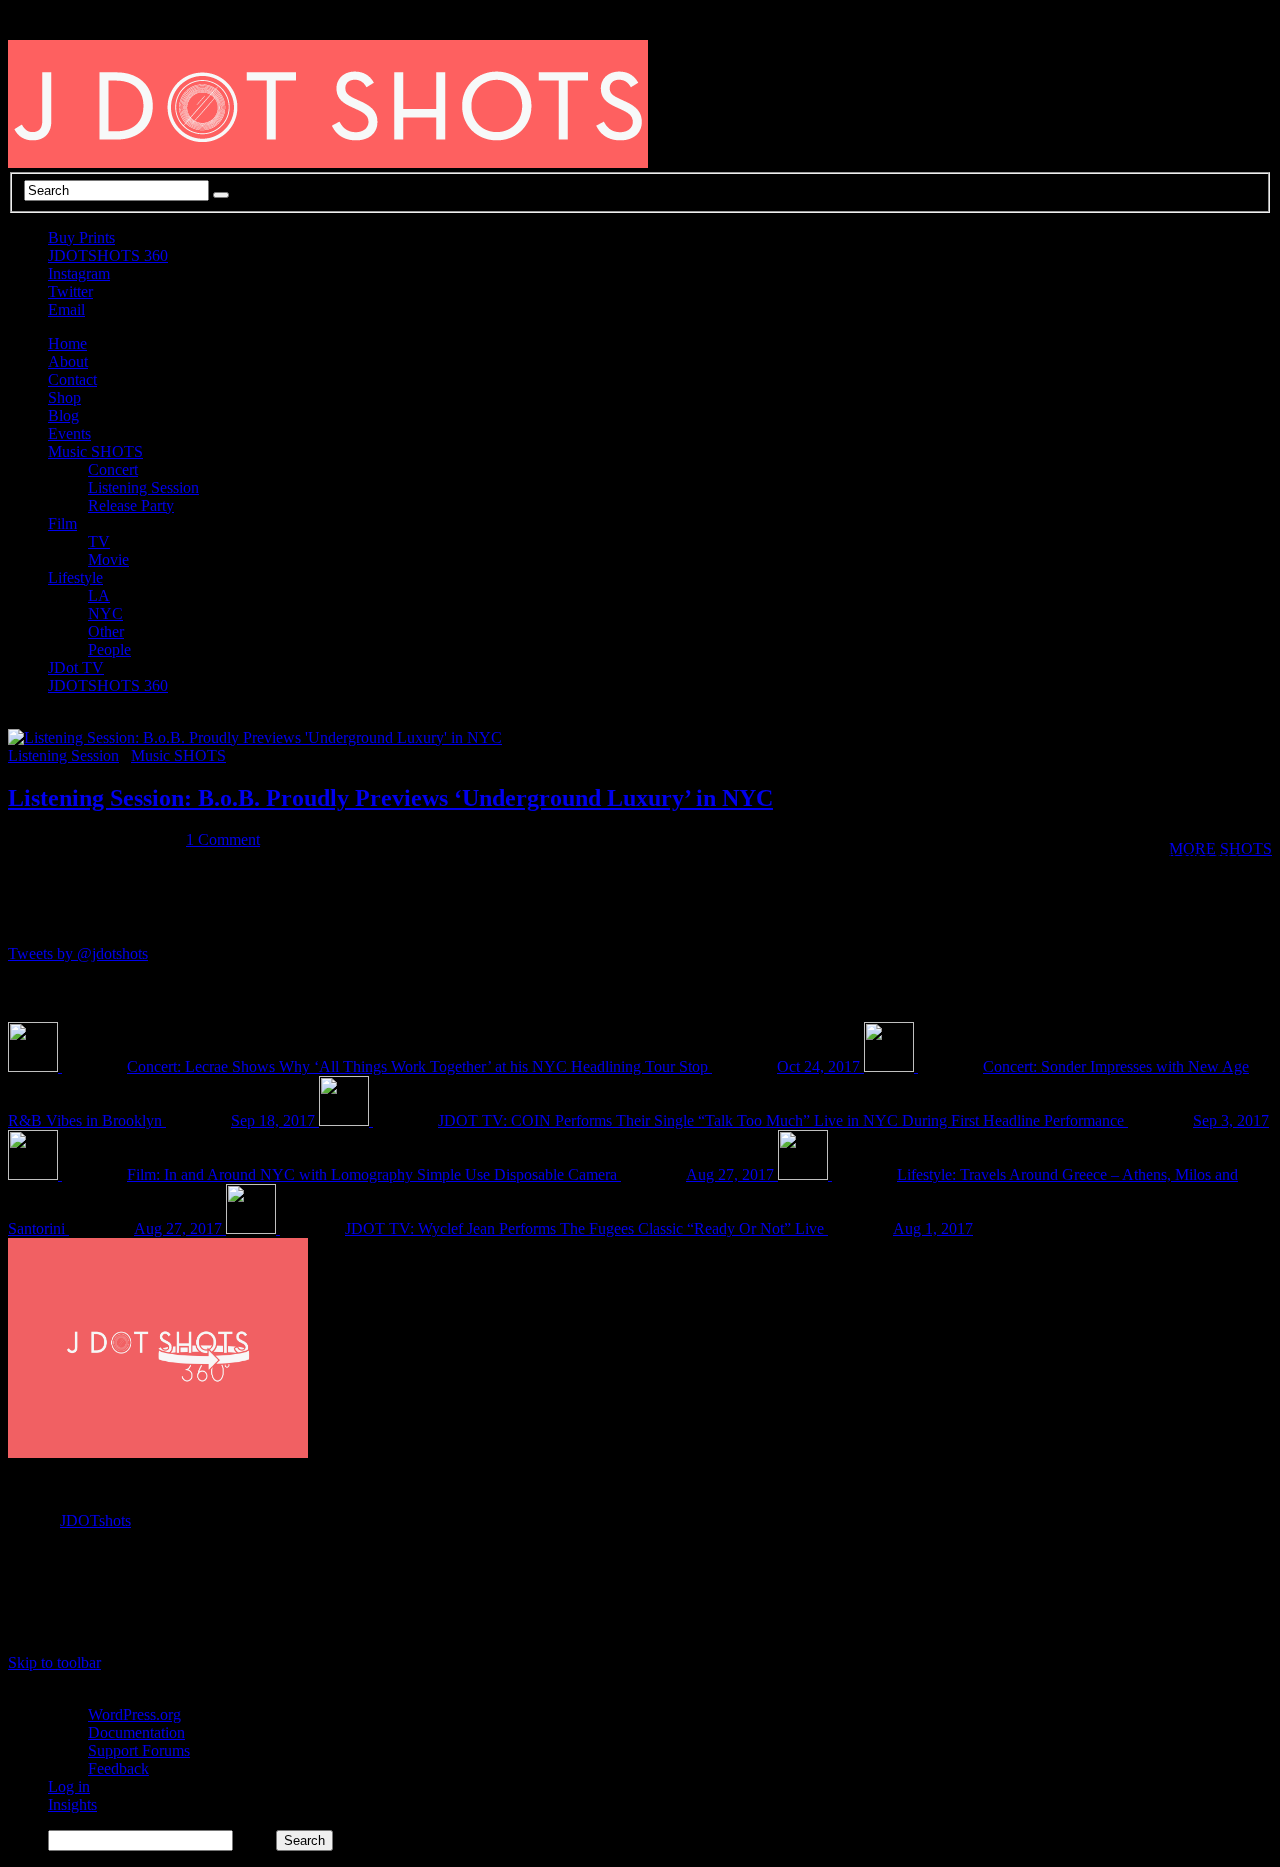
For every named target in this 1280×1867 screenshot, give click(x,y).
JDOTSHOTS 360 (108, 255)
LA (99, 595)
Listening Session (143, 487)
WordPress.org (134, 1714)
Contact (72, 379)
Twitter (70, 291)
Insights (72, 1804)
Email (66, 309)
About (68, 361)
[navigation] (640, 1769)
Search (254, 1839)
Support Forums (139, 1750)
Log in (69, 1786)
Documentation (136, 1732)
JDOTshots (95, 1520)
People (109, 649)
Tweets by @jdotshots (78, 953)
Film (62, 523)
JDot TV (76, 667)
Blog (63, 415)
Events (69, 433)
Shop (64, 397)
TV (99, 541)
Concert (113, 469)
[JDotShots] (1212, 1610)
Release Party (131, 505)
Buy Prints (81, 237)
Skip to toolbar (54, 1662)
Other (106, 631)
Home (67, 343)
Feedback (118, 1768)
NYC (105, 613)
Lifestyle (75, 577)
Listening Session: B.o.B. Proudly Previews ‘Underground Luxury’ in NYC (390, 798)
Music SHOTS (95, 451)
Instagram (79, 273)
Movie (108, 559)
